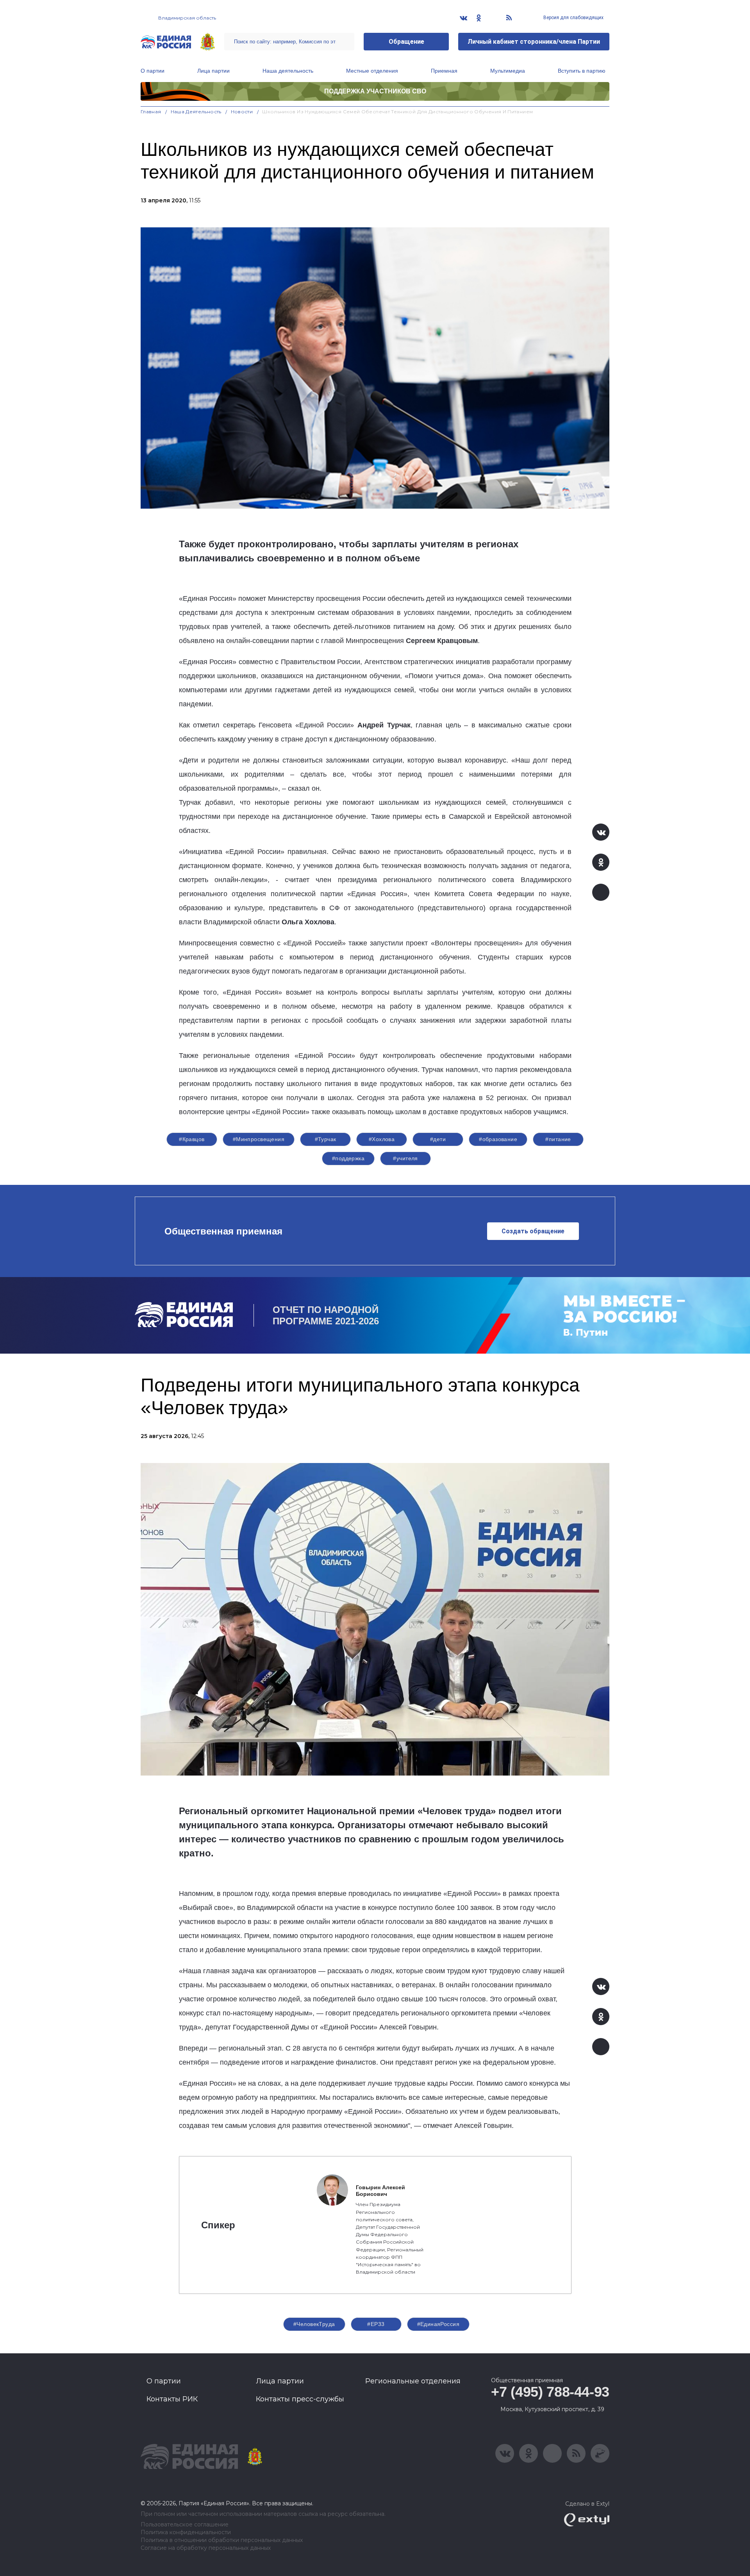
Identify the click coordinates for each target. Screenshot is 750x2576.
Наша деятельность (288, 71)
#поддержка (348, 1158)
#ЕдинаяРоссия (438, 2324)
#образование (498, 1139)
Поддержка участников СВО (375, 91)
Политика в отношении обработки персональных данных (222, 2540)
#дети (438, 1139)
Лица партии (213, 71)
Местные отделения (372, 71)
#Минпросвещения (259, 1139)
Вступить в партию (582, 71)
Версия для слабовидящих (573, 18)
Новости (242, 112)
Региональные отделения (413, 2381)
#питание (558, 1139)
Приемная (444, 71)
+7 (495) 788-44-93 (550, 2392)
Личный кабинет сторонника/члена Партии (534, 42)
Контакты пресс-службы (300, 2399)
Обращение (406, 42)
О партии (153, 71)
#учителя (405, 1158)
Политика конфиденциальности (186, 2532)
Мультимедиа (508, 71)
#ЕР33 (376, 2324)
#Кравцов (192, 1139)
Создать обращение (533, 1231)
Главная (151, 112)
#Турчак (326, 1139)
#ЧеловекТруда (314, 2324)
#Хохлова (382, 1139)
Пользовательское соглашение (185, 2525)
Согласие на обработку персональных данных (206, 2548)
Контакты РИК (172, 2399)
